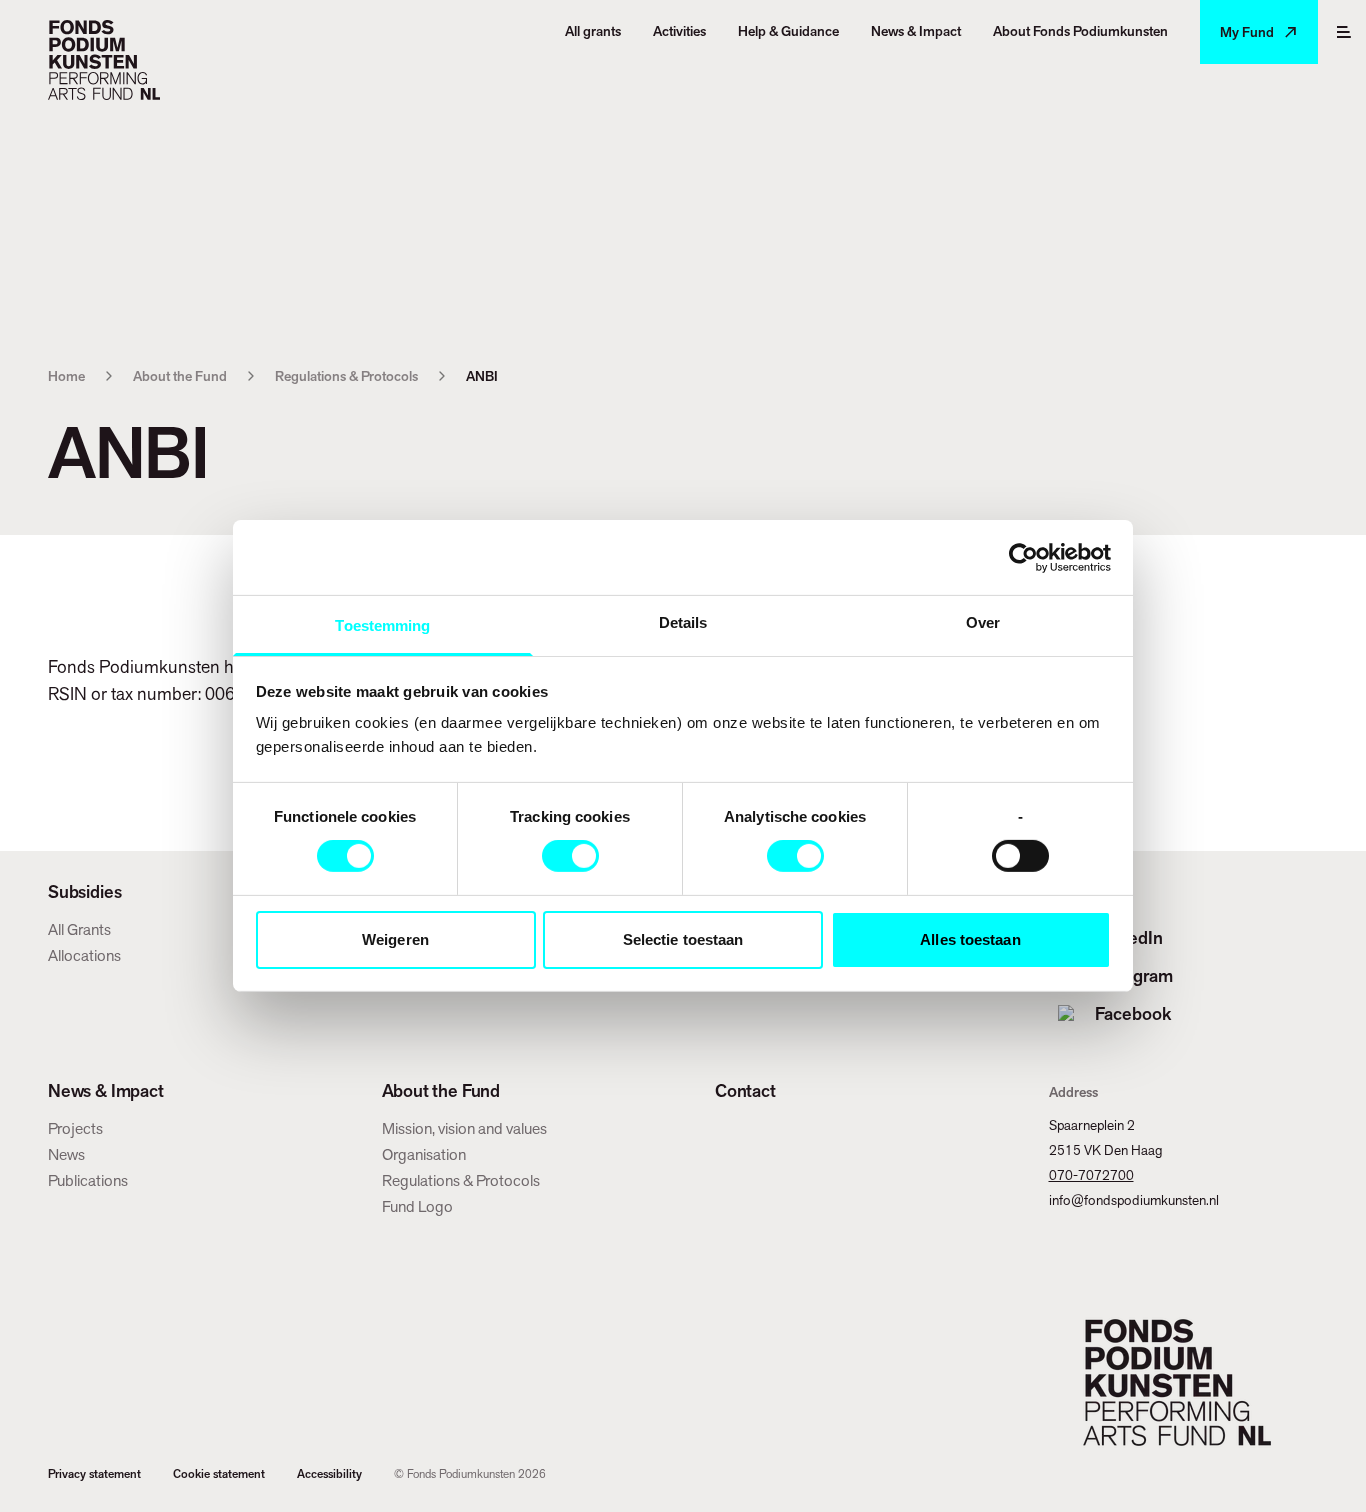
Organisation (424, 1154)
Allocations (84, 955)
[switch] (570, 856)
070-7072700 (1091, 1175)
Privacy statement (94, 1474)
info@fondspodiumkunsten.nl (1134, 1200)
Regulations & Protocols (346, 376)
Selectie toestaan (683, 939)
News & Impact (106, 1091)
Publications (88, 1180)
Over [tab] (983, 622)
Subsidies (84, 892)
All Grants (79, 929)
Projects (75, 1128)
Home (66, 376)
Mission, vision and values (464, 1128)
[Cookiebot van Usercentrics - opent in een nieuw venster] (1023, 557)
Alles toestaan (970, 939)
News (66, 1154)
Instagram (1134, 975)
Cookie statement (219, 1474)
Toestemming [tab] (382, 625)
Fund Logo (417, 1206)
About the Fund (180, 376)
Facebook (1133, 1013)
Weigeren (395, 939)
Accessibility (329, 1474)
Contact (745, 1091)
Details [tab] (683, 622)
